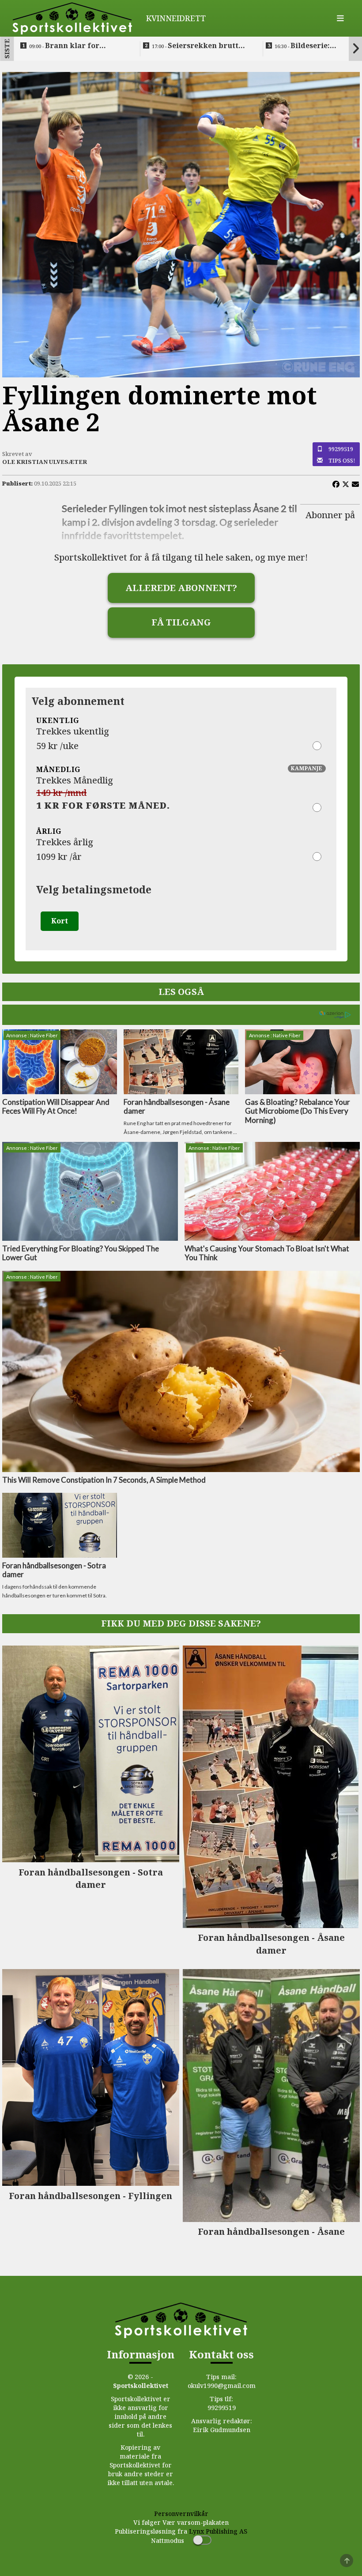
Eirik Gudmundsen (222, 2430)
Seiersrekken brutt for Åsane (195, 46)
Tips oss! (342, 460)
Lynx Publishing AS (218, 2531)
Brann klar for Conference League (65, 46)
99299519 (341, 449)
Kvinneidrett (176, 18)
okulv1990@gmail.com (222, 2386)
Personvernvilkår (181, 2514)
